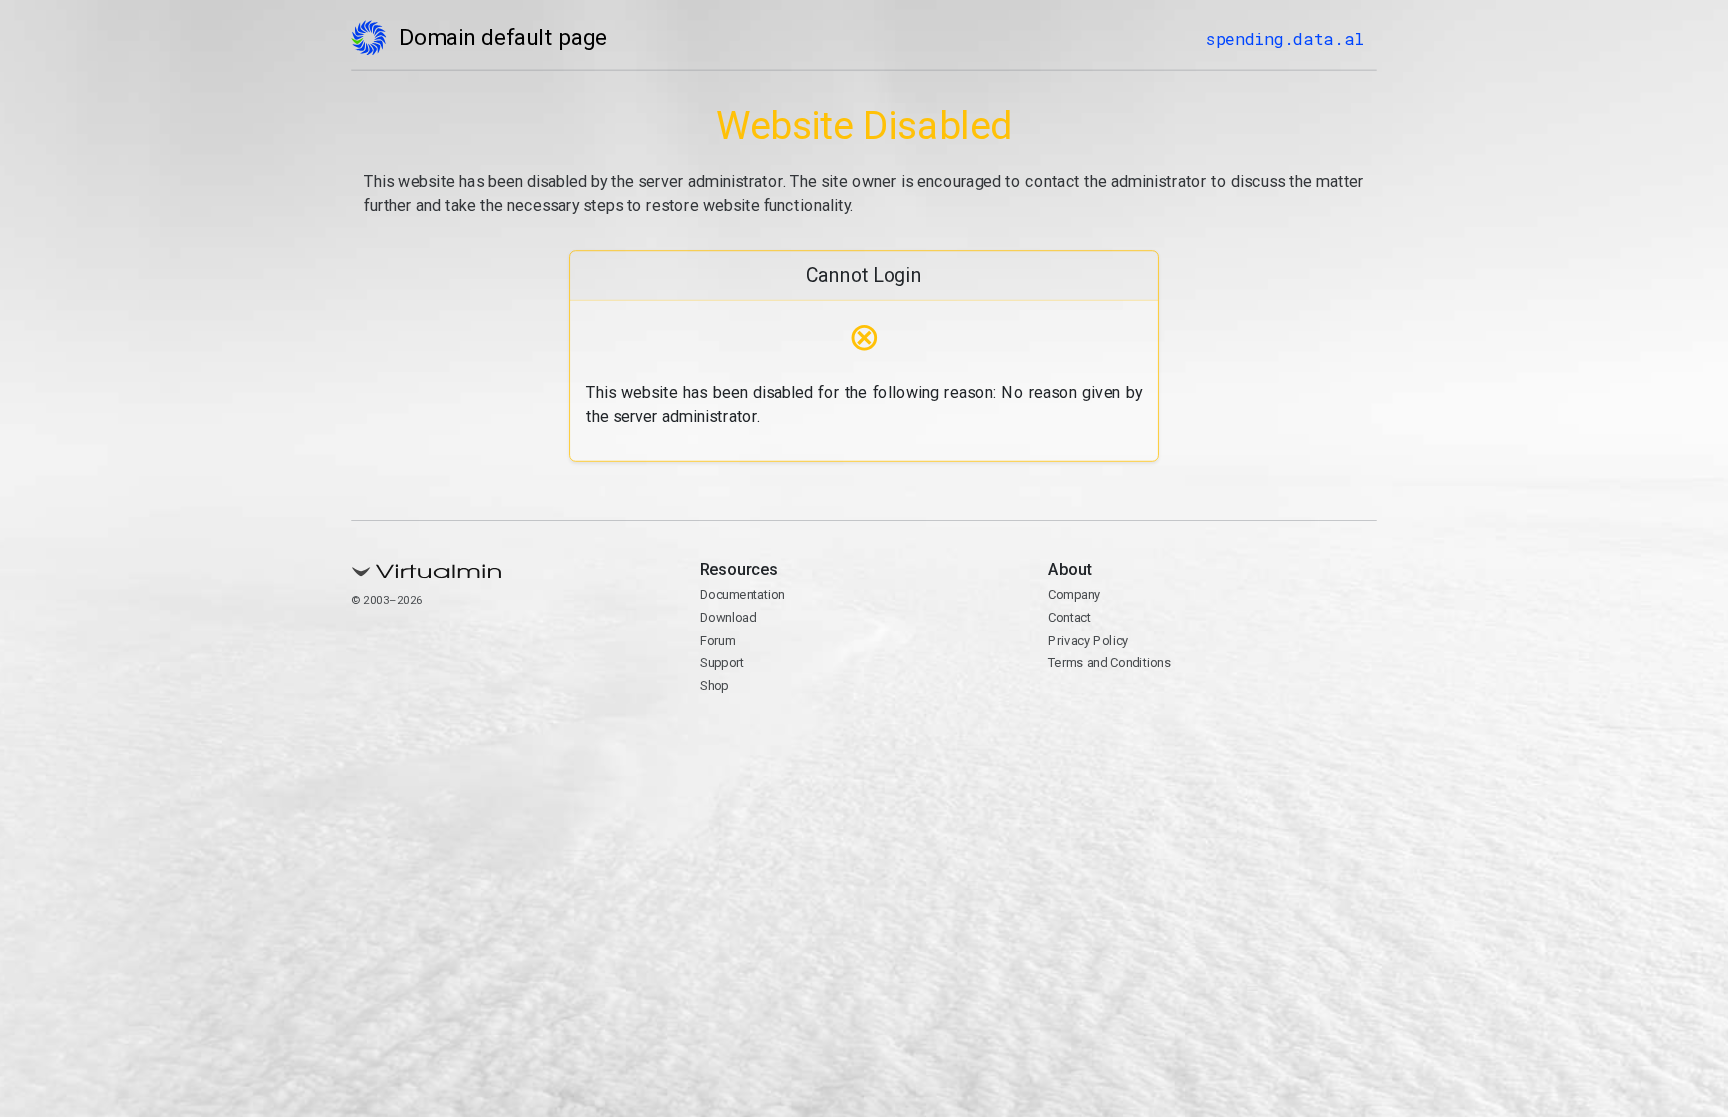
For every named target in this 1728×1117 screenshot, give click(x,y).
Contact (1069, 617)
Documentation (742, 594)
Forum (718, 640)
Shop (714, 685)
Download (728, 617)
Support (722, 662)
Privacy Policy (1088, 640)
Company (1074, 594)
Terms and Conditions (1109, 662)
